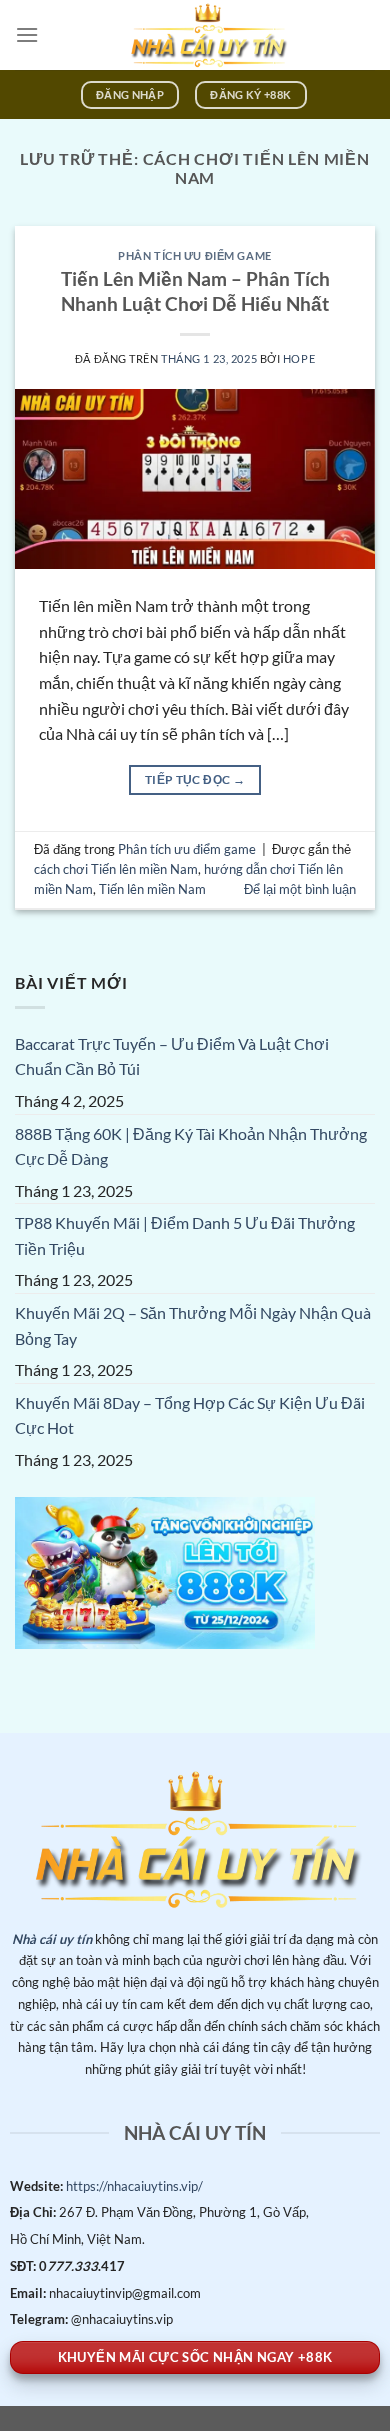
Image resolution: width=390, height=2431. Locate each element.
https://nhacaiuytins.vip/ (133, 2186)
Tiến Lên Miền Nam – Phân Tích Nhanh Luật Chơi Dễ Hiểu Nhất (195, 291)
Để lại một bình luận (300, 889)
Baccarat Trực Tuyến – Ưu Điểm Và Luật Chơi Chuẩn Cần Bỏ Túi (172, 1056)
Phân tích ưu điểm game (194, 255)
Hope (299, 358)
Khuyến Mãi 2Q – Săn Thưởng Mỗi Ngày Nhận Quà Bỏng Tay (193, 1325)
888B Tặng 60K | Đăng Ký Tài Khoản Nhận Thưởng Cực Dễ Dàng (191, 1146)
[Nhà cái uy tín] (207, 35)
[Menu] (27, 34)
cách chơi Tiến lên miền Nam (116, 869)
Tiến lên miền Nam (152, 889)
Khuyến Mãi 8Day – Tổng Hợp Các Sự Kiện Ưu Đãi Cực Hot (190, 1415)
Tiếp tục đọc (195, 779)
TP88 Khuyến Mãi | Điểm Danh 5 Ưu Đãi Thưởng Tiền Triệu (185, 1235)
